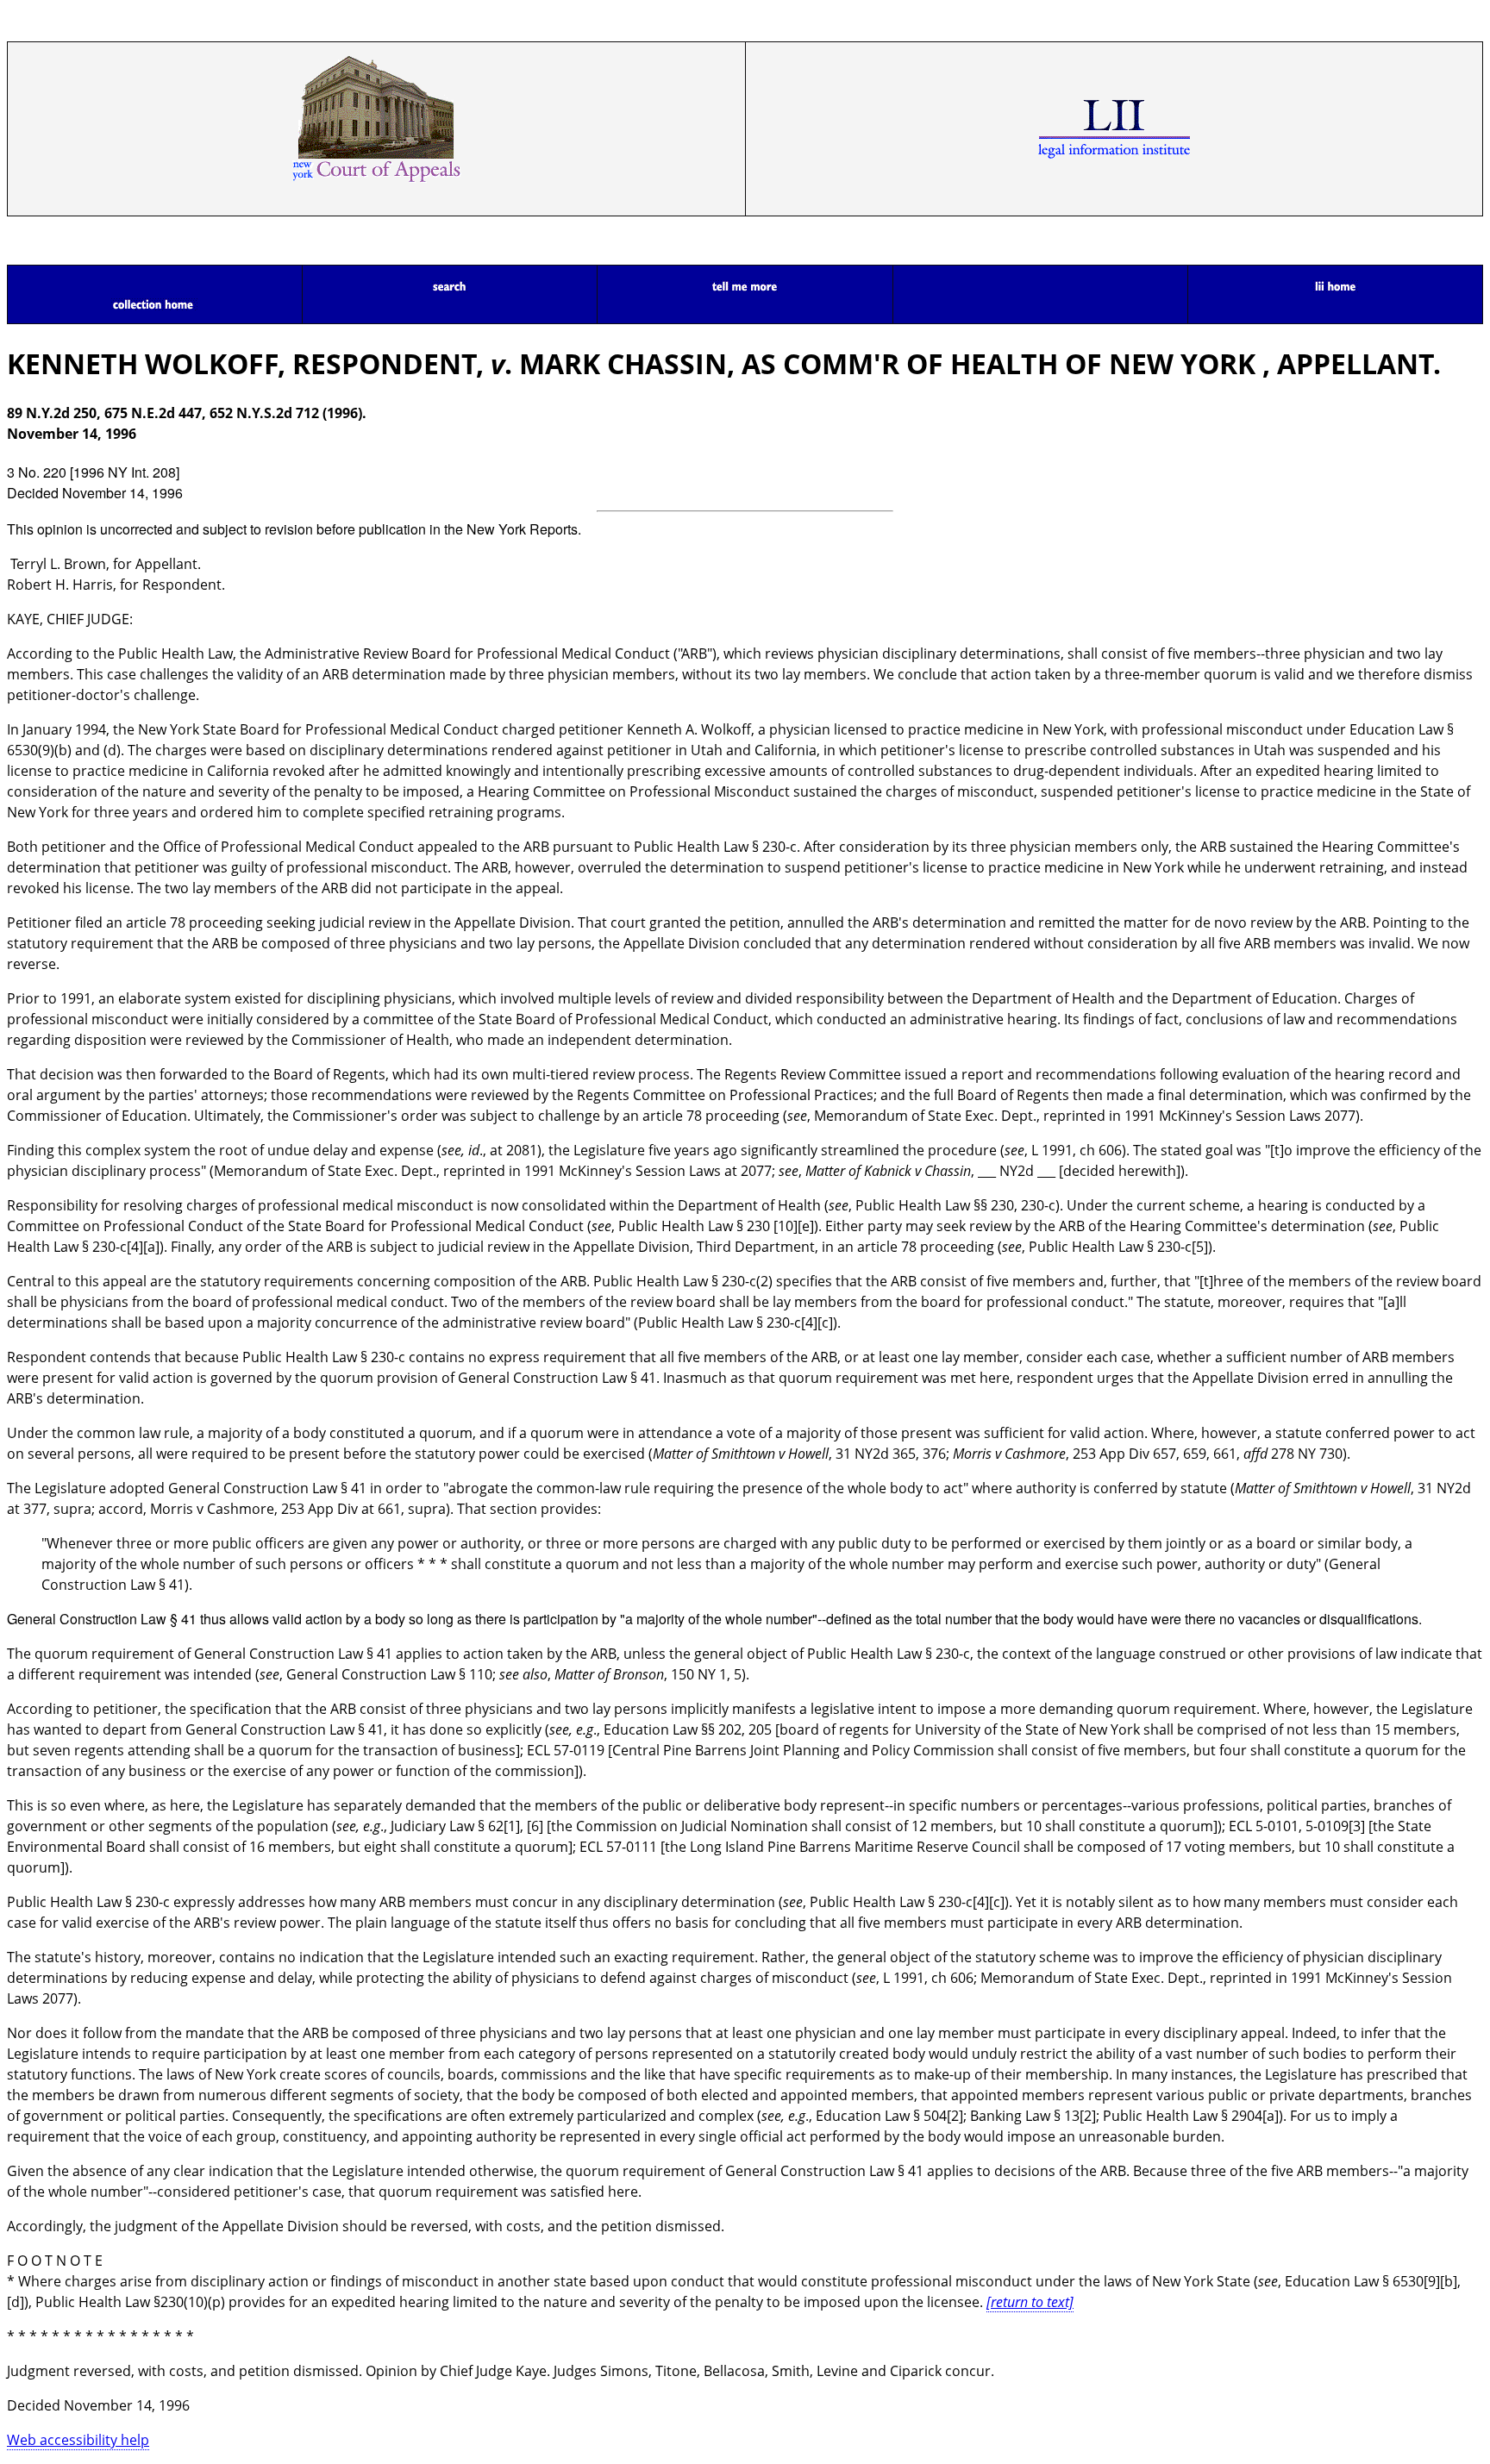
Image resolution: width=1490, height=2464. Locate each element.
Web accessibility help (78, 2440)
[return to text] (1030, 2302)
